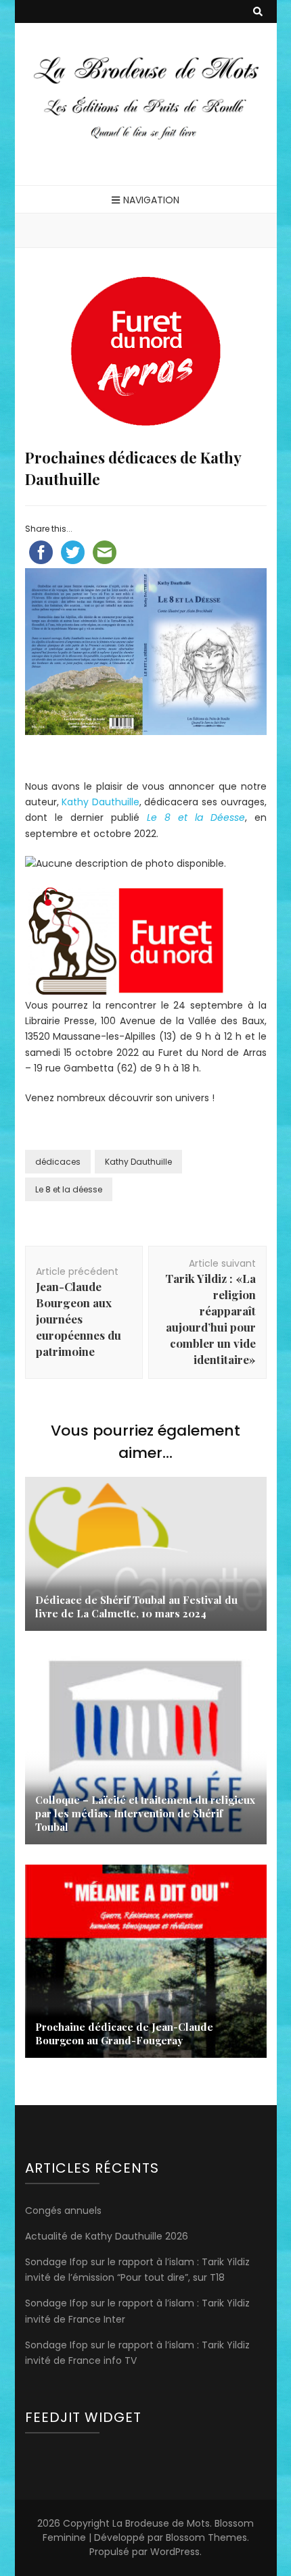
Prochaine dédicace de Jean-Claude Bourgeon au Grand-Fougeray (124, 2034)
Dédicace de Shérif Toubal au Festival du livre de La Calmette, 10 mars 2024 (136, 1607)
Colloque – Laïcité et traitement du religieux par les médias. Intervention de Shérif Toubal (145, 1813)
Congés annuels (63, 2211)
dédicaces (58, 1162)
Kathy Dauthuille (100, 802)
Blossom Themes (206, 2537)
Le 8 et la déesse (69, 1189)
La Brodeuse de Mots (161, 2523)
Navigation (151, 200)
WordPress (175, 2552)
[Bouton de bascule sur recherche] (258, 12)
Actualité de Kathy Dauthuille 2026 (107, 2236)
